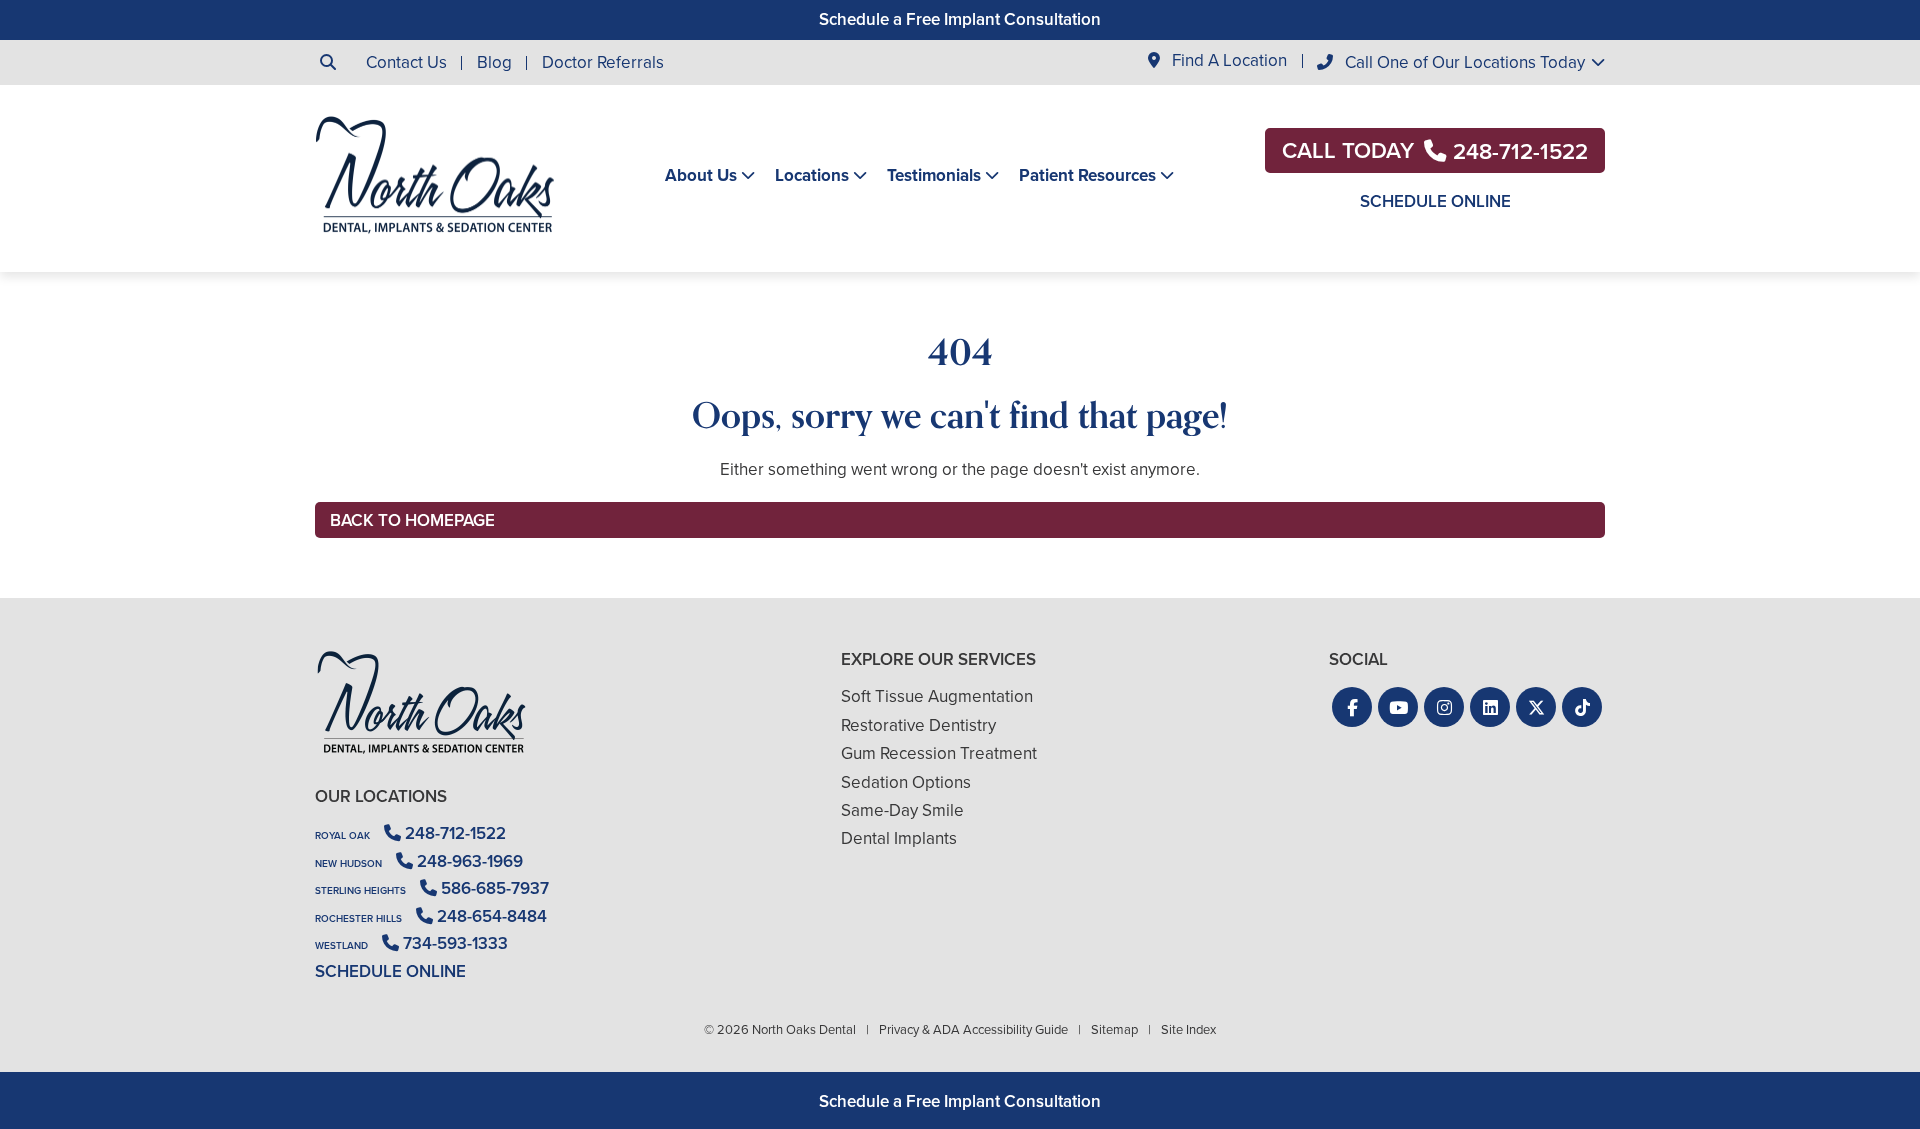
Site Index (1188, 1029)
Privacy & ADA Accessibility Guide (973, 1029)
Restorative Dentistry (918, 725)
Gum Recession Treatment (939, 753)
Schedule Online (1435, 201)
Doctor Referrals (603, 62)
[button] (1352, 707)
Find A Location (1227, 61)
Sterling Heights (360, 890)
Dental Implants (899, 838)
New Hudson (348, 863)
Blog (494, 62)
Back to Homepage (412, 520)
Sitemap (1114, 1029)
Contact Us (406, 62)
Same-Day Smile (902, 810)
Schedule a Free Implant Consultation (960, 19)
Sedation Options (906, 782)
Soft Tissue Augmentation (937, 696)
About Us (701, 176)
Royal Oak (342, 835)
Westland (341, 945)
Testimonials (934, 176)
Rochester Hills (358, 918)
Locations (812, 176)
